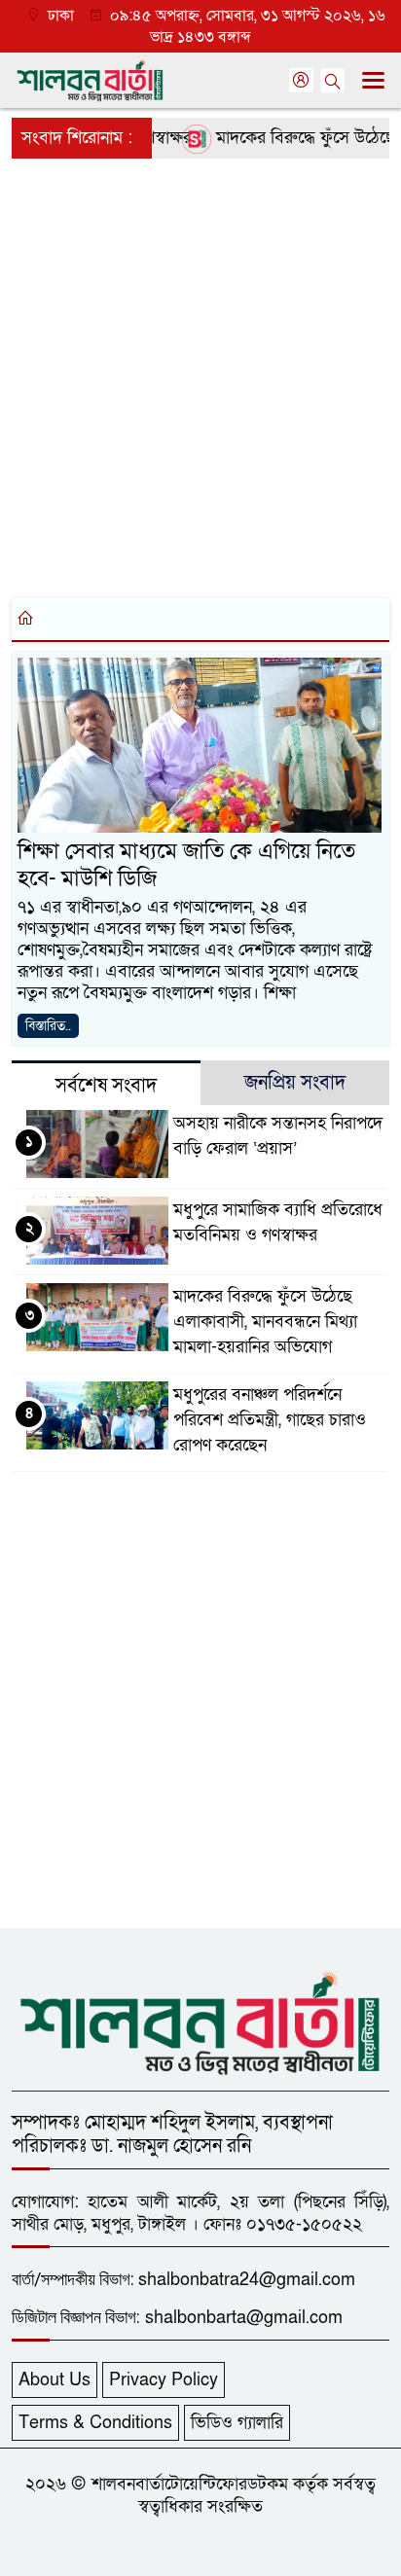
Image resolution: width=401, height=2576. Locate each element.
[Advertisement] (200, 375)
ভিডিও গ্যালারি (237, 2423)
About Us (55, 2380)
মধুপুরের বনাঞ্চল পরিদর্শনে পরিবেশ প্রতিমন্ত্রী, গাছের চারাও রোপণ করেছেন (270, 1420)
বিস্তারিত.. (48, 1026)
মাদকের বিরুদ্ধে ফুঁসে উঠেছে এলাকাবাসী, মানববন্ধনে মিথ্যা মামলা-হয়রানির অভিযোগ (265, 1322)
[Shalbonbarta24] (200, 2021)
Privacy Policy (164, 2380)
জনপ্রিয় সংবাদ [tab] (295, 1083)
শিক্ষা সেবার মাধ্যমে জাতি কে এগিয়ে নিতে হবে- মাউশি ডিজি (186, 865)
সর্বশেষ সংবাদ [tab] (106, 1086)
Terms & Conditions (95, 2423)
